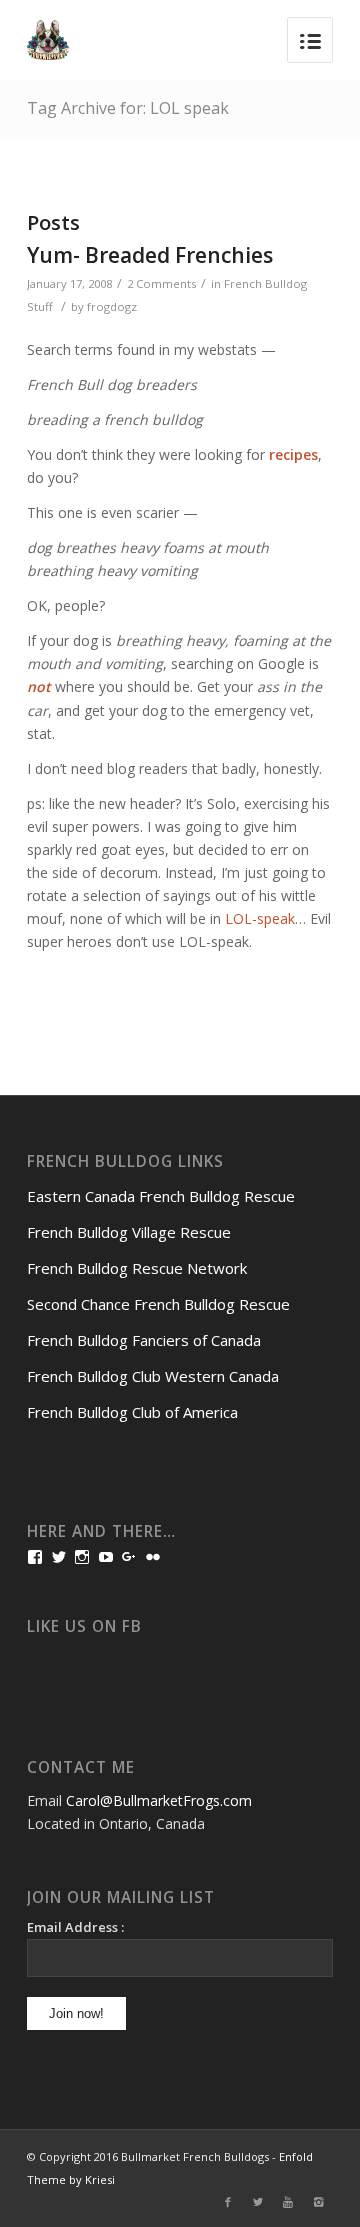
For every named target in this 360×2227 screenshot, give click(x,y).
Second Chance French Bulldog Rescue (158, 1304)
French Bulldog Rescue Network (137, 1268)
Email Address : (75, 1927)
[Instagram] (318, 2202)
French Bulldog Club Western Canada (153, 1376)
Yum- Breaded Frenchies (150, 255)
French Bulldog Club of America (132, 1412)
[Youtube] (288, 2202)
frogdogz (112, 306)
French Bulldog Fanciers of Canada (144, 1340)
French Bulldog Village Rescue (129, 1232)
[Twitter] (258, 2202)
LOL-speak (260, 918)
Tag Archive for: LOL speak (128, 108)
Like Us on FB (84, 1626)
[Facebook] (228, 2202)
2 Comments (161, 283)
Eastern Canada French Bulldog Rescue (161, 1196)
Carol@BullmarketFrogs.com (159, 1800)
